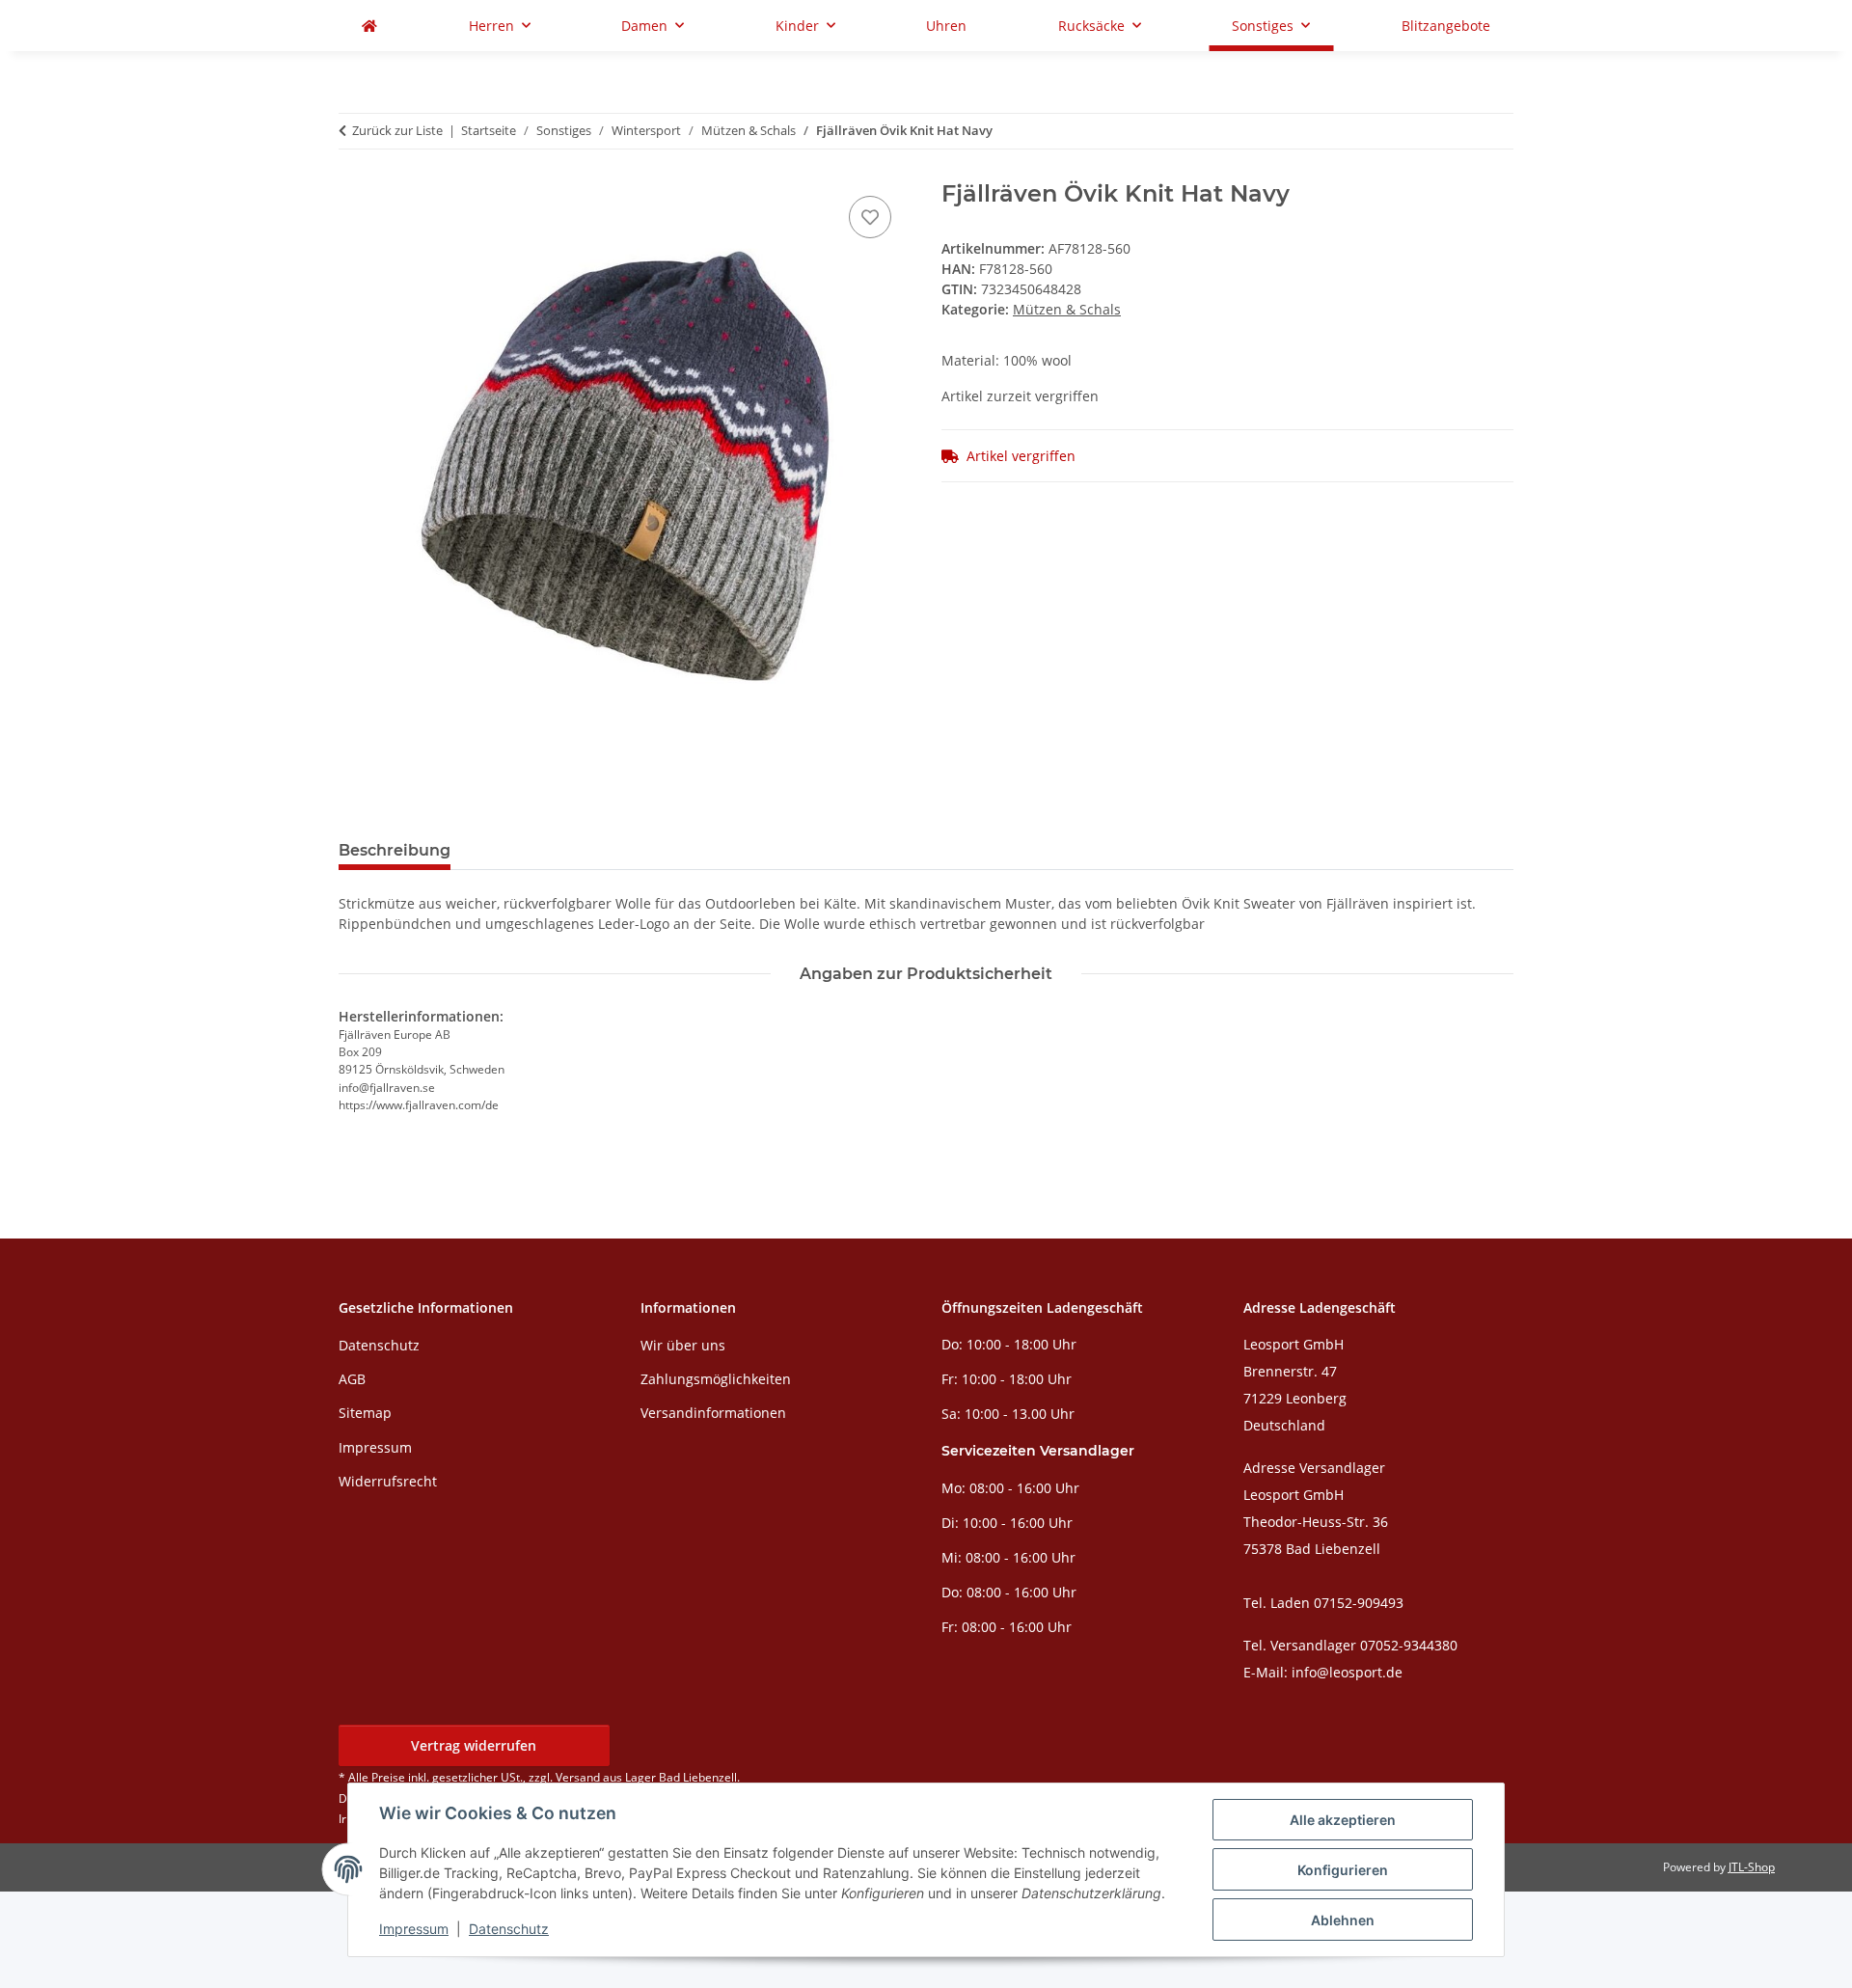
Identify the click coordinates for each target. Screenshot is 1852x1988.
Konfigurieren (1343, 1870)
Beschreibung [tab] (395, 850)
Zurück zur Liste (397, 130)
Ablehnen (1343, 1920)
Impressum (414, 1929)
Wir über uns (683, 1345)
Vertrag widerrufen (474, 1745)
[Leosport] (369, 26)
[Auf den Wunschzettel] (870, 217)
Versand (578, 1777)
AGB (352, 1379)
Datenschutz (509, 1929)
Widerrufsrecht (388, 1481)
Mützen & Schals (1067, 309)
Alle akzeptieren (1343, 1820)
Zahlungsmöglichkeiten (716, 1379)
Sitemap (365, 1413)
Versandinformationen (713, 1413)
